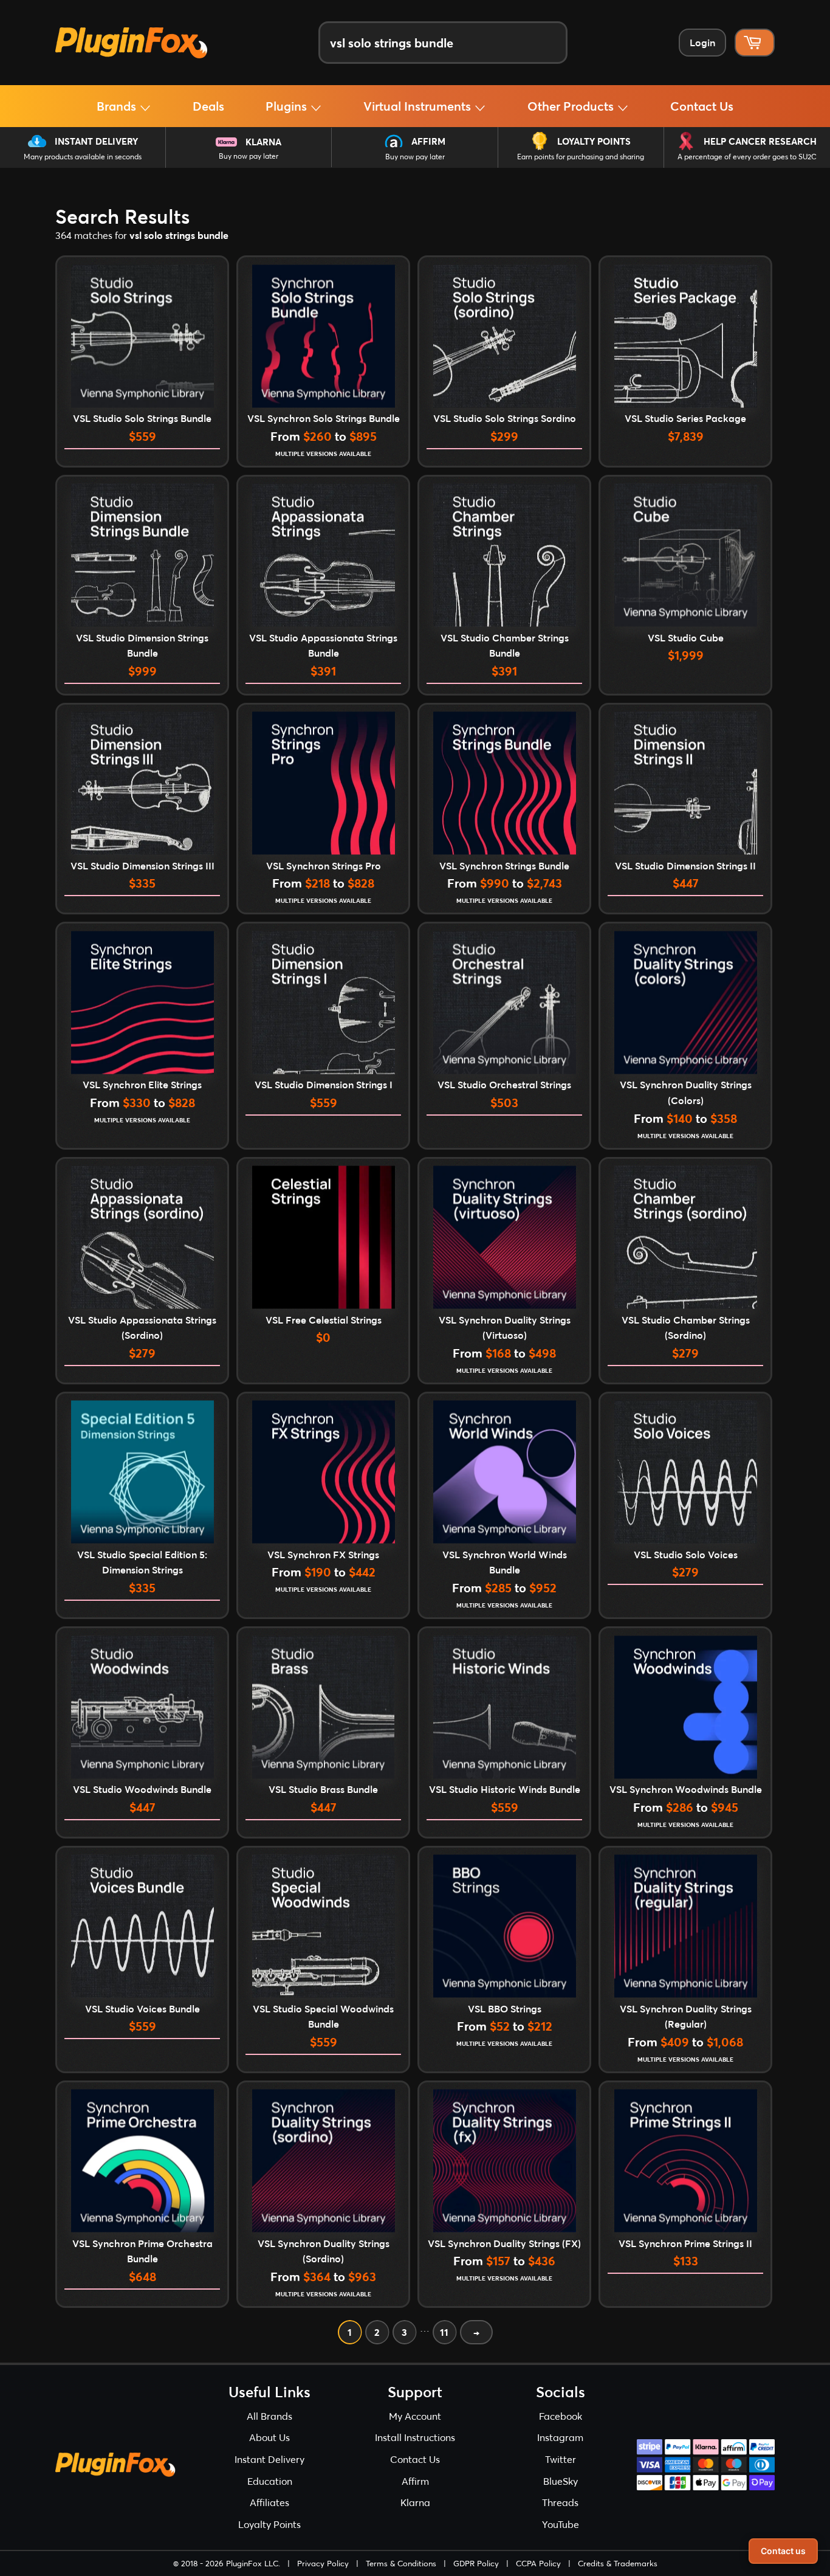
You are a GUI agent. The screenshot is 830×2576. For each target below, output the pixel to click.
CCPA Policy (538, 2563)
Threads (560, 2502)
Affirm (428, 141)
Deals (208, 106)
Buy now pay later (249, 156)
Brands (118, 106)
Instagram (560, 2437)
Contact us (783, 2551)
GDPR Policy (476, 2563)
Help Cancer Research (760, 141)
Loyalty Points (594, 141)
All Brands (269, 2416)
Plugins (288, 106)
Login (702, 42)
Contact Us (702, 106)
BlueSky (561, 2481)
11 (444, 2332)
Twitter (561, 2459)
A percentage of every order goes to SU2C (747, 157)
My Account (415, 2416)
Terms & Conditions (401, 2563)
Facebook (561, 2416)
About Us (269, 2437)
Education (270, 2481)
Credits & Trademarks (618, 2563)
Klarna (263, 142)
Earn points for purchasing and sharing (581, 157)
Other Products (572, 106)
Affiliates (269, 2502)
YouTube (561, 2524)
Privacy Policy (323, 2563)
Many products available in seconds (83, 157)
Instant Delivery (96, 141)
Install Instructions (415, 2437)
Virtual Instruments (419, 106)
